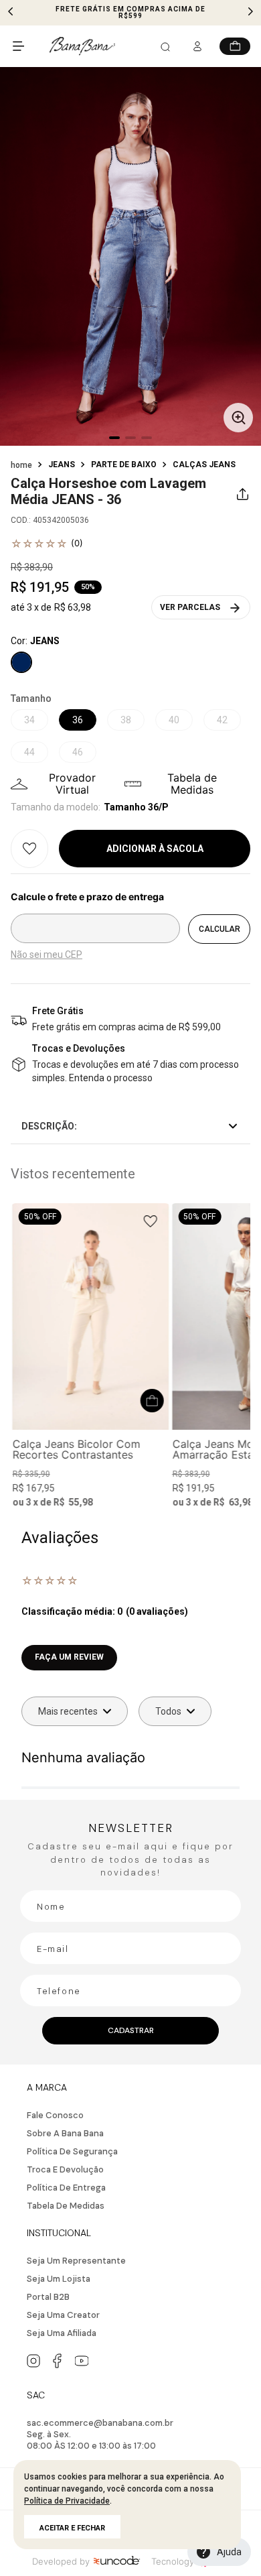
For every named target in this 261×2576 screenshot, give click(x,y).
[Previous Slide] (11, 11)
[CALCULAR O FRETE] (219, 929)
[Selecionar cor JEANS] (21, 662)
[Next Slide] (250, 11)
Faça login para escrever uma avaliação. (130, 1665)
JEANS (62, 465)
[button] (130, 258)
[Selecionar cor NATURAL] (34, 1448)
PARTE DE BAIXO (124, 465)
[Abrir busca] (165, 48)
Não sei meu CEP (47, 955)
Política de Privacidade (67, 2501)
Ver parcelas (190, 607)
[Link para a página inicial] (21, 465)
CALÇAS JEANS (204, 465)
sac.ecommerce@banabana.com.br (100, 2423)
